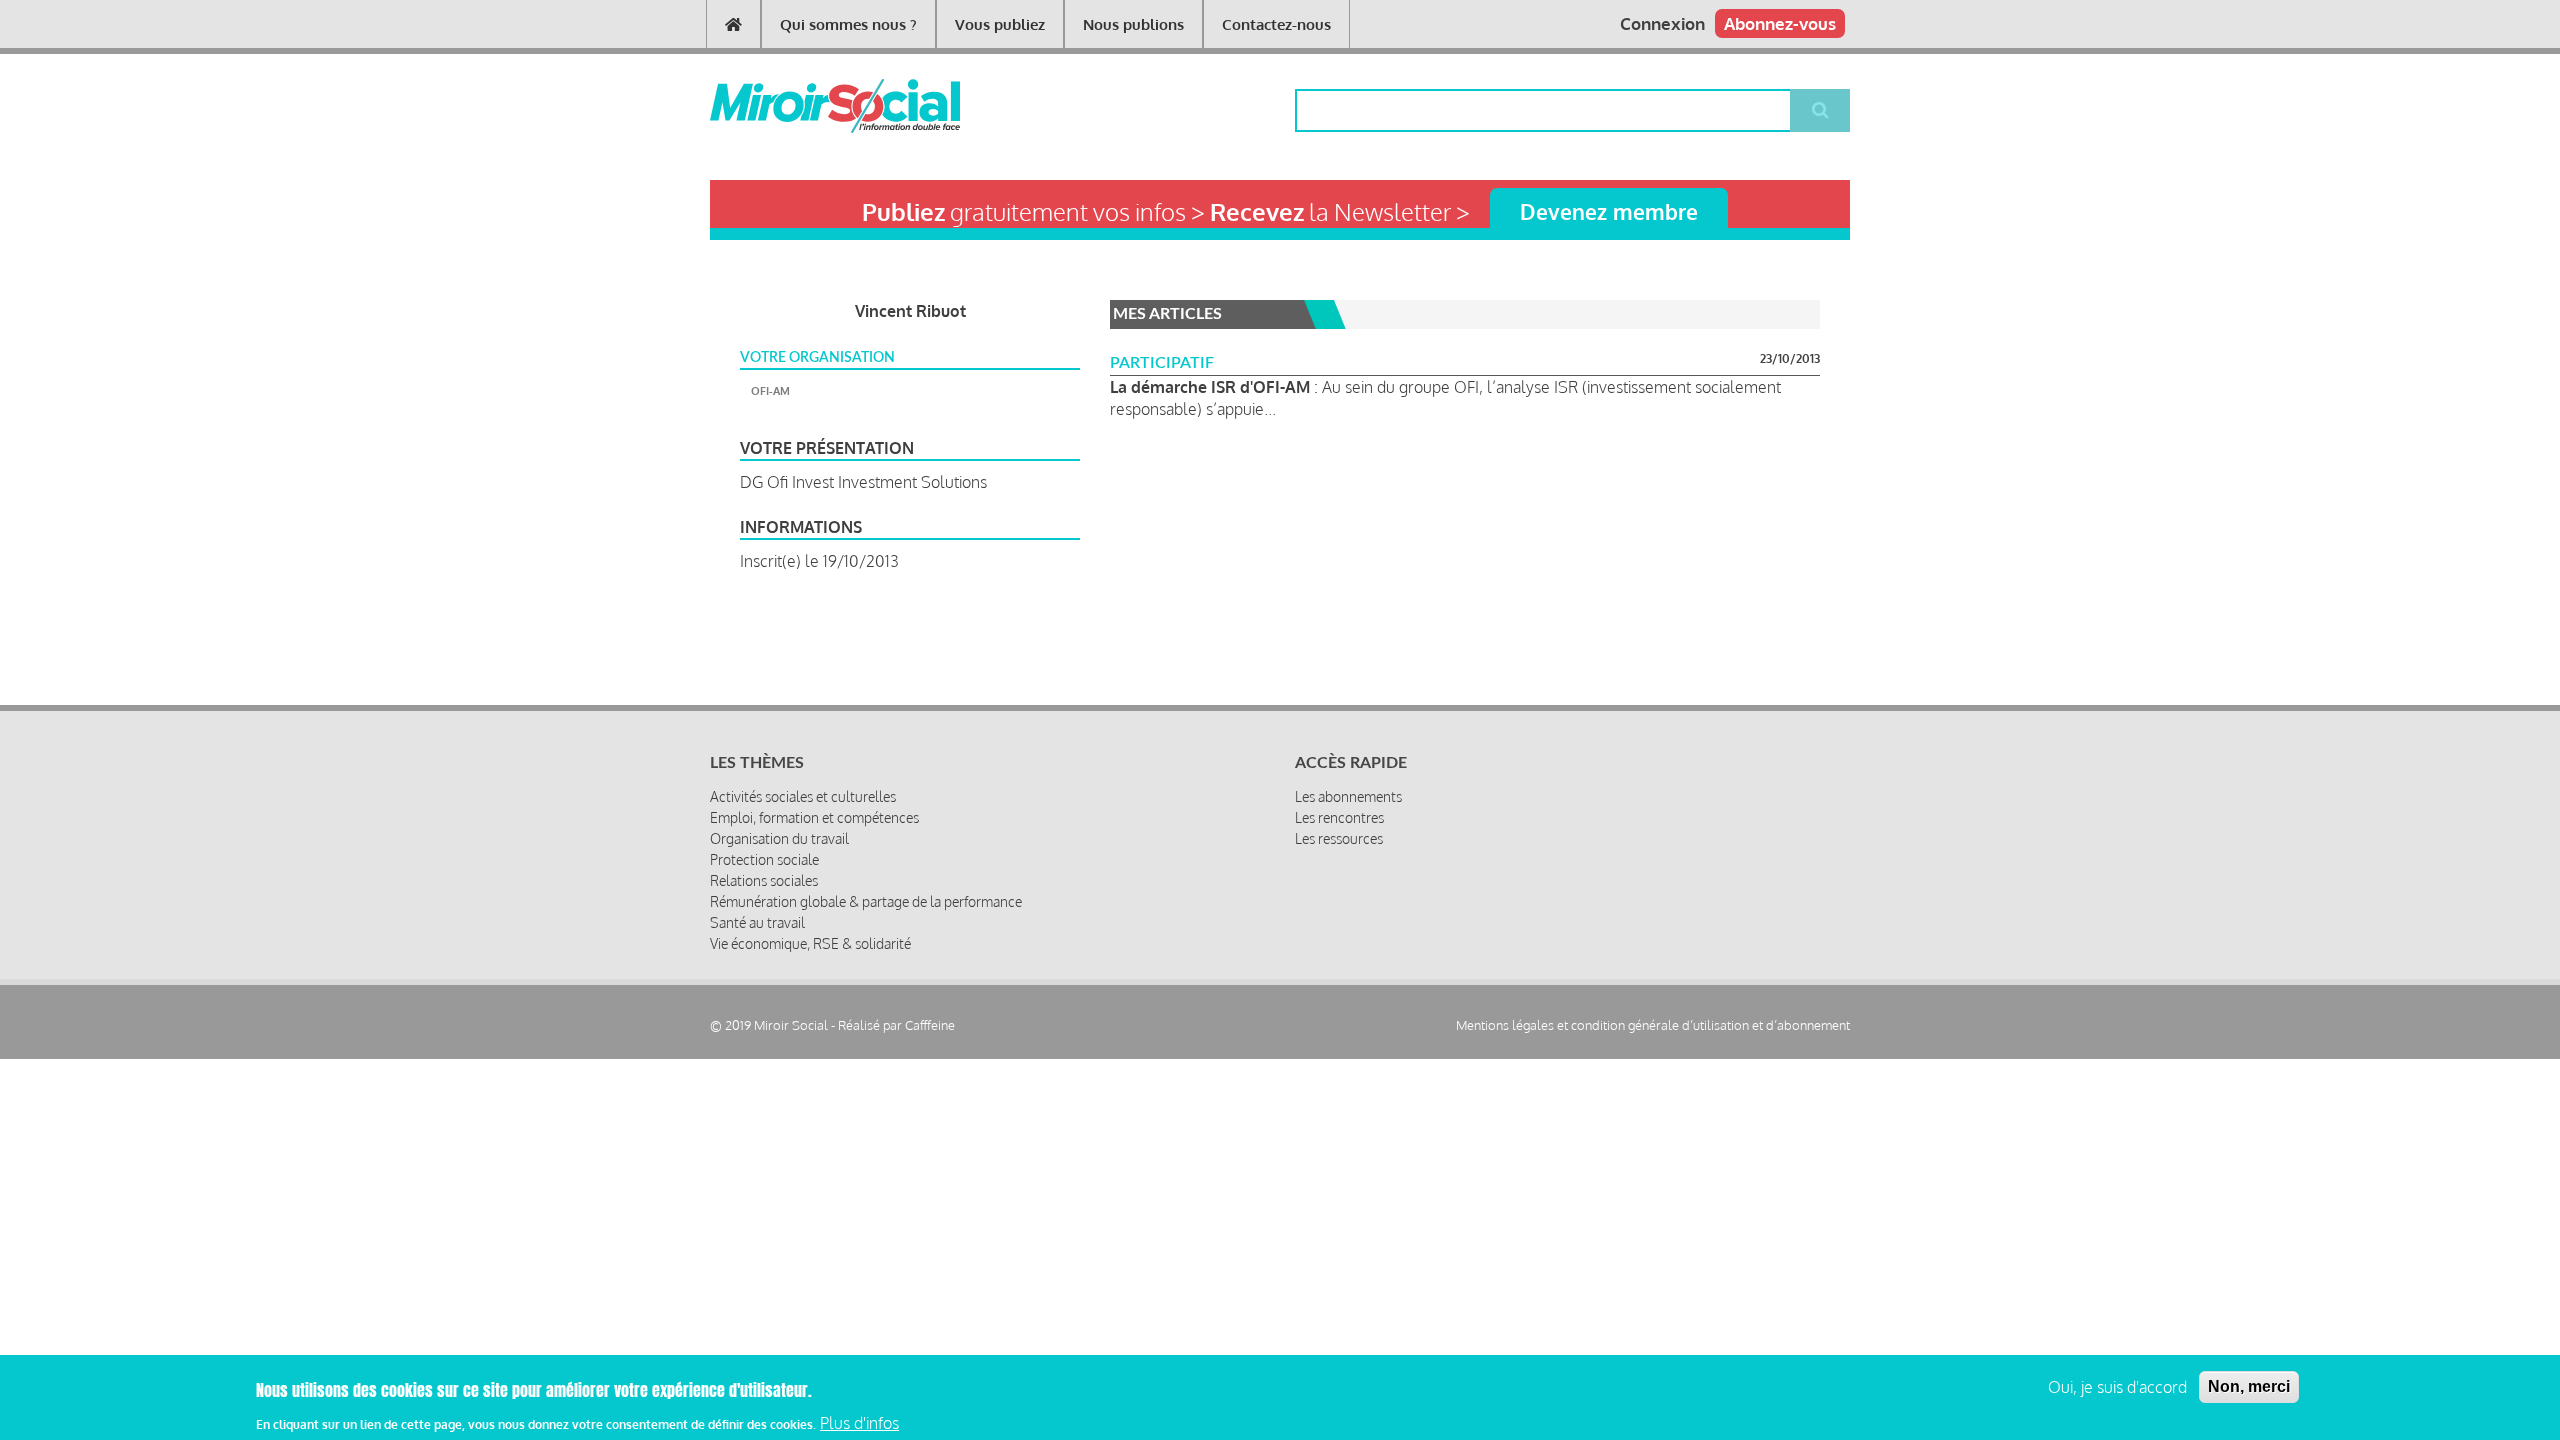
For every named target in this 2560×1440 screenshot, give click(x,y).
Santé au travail (757, 922)
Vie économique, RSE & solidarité (810, 943)
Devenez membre (1609, 211)
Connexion (1662, 23)
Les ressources (1339, 838)
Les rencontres (1339, 817)
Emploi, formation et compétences (814, 817)
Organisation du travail (779, 838)
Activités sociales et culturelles (803, 796)
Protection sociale (764, 859)
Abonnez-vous (1780, 23)
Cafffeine (930, 1025)
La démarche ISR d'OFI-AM (1210, 387)
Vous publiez (1000, 24)
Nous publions (1133, 24)
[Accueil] (802, 106)
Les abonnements (1348, 796)
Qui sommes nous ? (848, 24)
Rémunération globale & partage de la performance (866, 901)
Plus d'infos (859, 1423)
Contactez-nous (1276, 24)
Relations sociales (764, 880)
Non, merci (2249, 1386)
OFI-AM (770, 391)
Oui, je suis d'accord (2117, 1387)
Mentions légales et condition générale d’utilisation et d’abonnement (1653, 1025)
